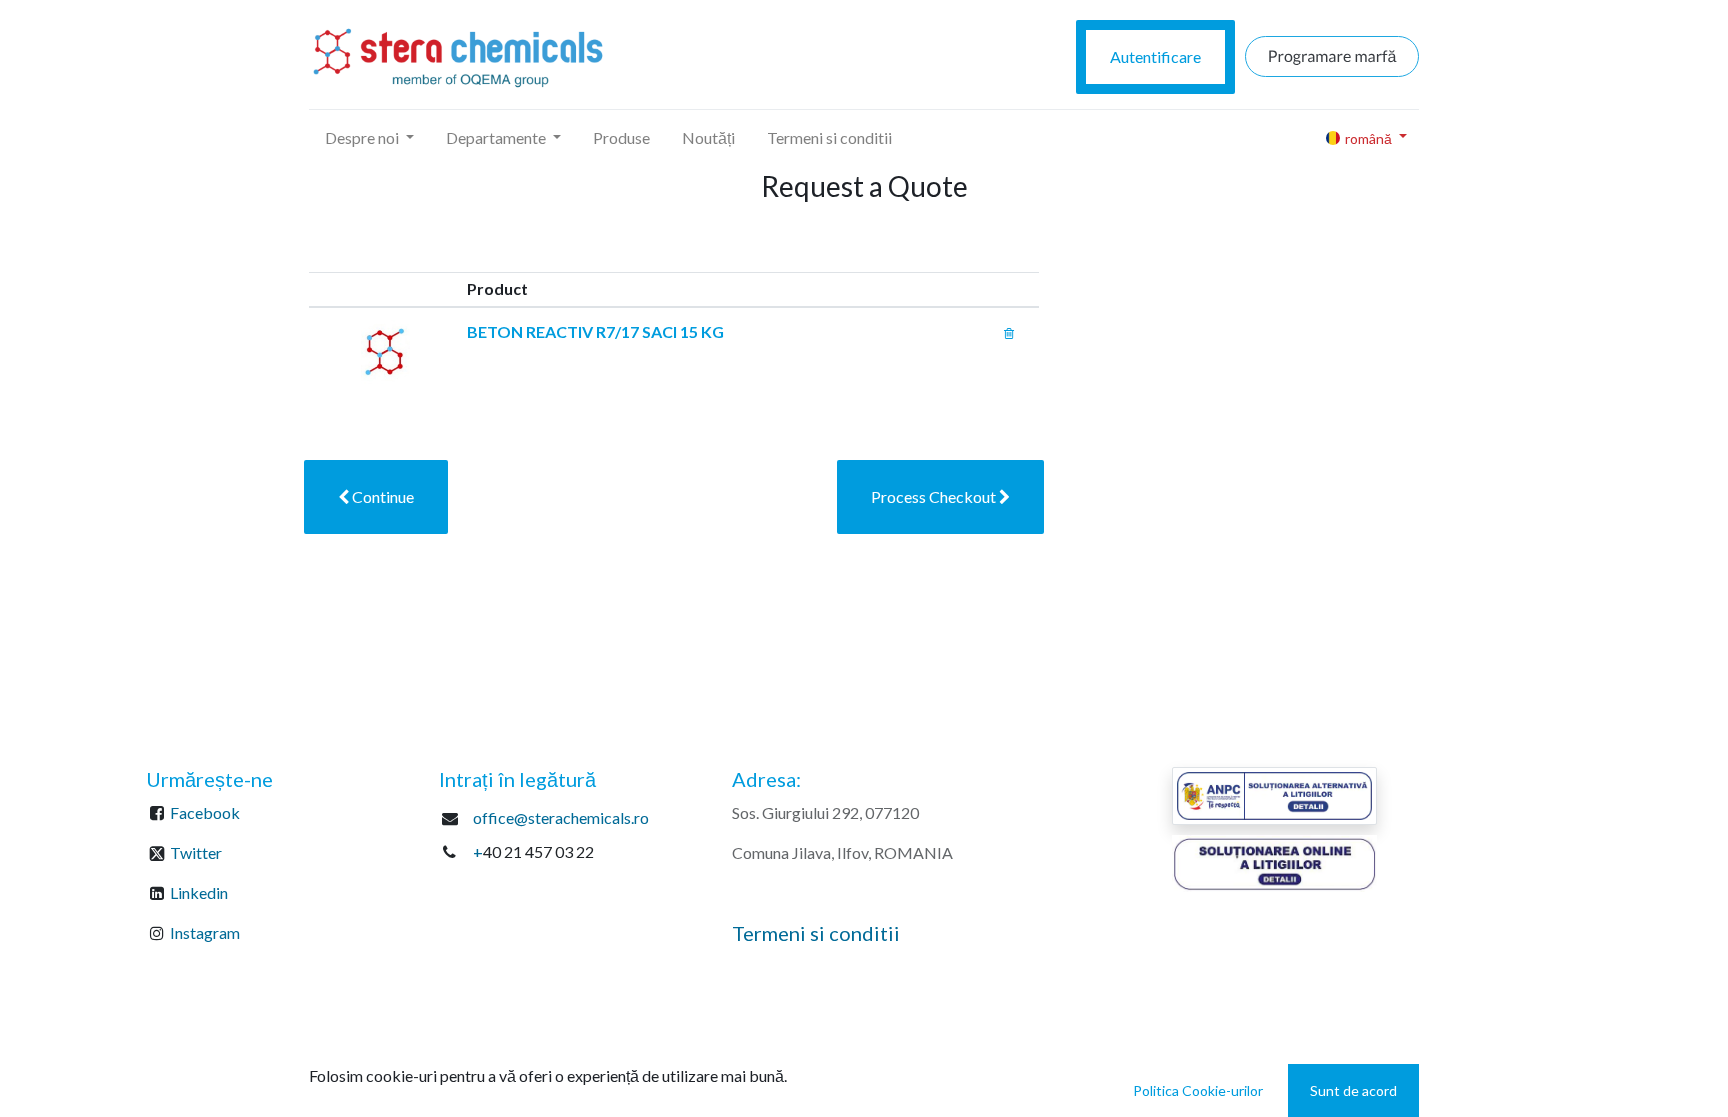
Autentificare (1155, 56)
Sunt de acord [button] (1353, 1090)
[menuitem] (621, 138)
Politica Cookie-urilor (1198, 1090)
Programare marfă (1332, 56)
